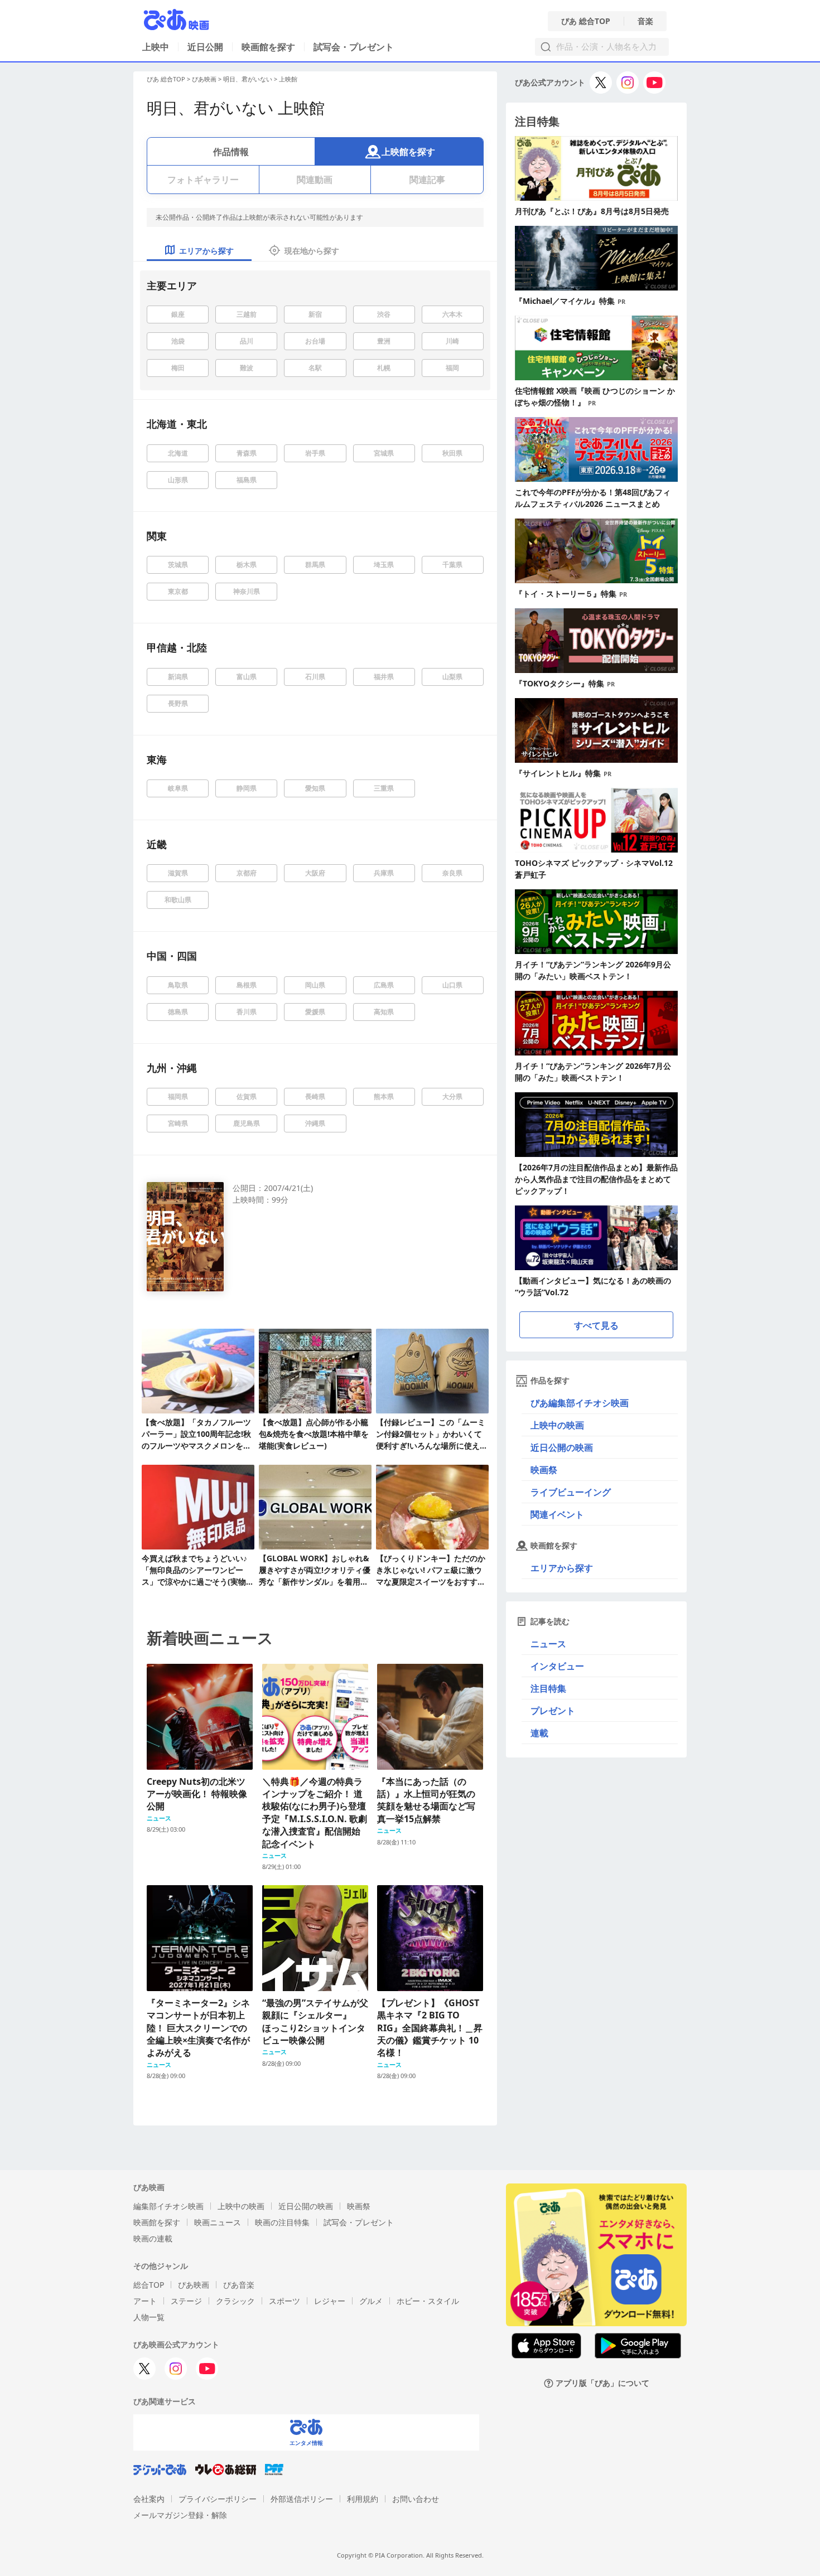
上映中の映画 (557, 1425)
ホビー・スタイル (428, 2301)
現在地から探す (312, 251)
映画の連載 (153, 2238)
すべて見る (596, 1325)
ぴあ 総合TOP (586, 21)
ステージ (186, 2301)
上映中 (156, 47)
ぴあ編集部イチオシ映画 (580, 1403)
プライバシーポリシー (218, 2499)
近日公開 (205, 47)
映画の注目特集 (282, 2222)
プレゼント (553, 1711)
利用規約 (363, 2499)
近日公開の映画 (562, 1447)
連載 (539, 1733)
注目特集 (548, 1688)
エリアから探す (562, 1568)
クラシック (235, 2301)
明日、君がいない (248, 79)
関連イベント (557, 1514)
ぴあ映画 (204, 79)
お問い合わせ (416, 2499)
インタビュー (557, 1666)
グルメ (371, 2301)
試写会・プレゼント (354, 47)
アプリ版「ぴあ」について (602, 2383)
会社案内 (149, 2499)
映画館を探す (268, 47)
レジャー (330, 2301)
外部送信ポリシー (302, 2499)
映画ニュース (218, 2222)
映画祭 (544, 1470)
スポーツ (284, 2301)
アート (145, 2301)
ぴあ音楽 (239, 2285)
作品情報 (231, 152)
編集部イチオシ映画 (168, 2206)
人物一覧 (149, 2317)
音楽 (645, 21)
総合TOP (149, 2285)
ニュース (548, 1644)
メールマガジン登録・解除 (180, 2515)
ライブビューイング (571, 1492)
